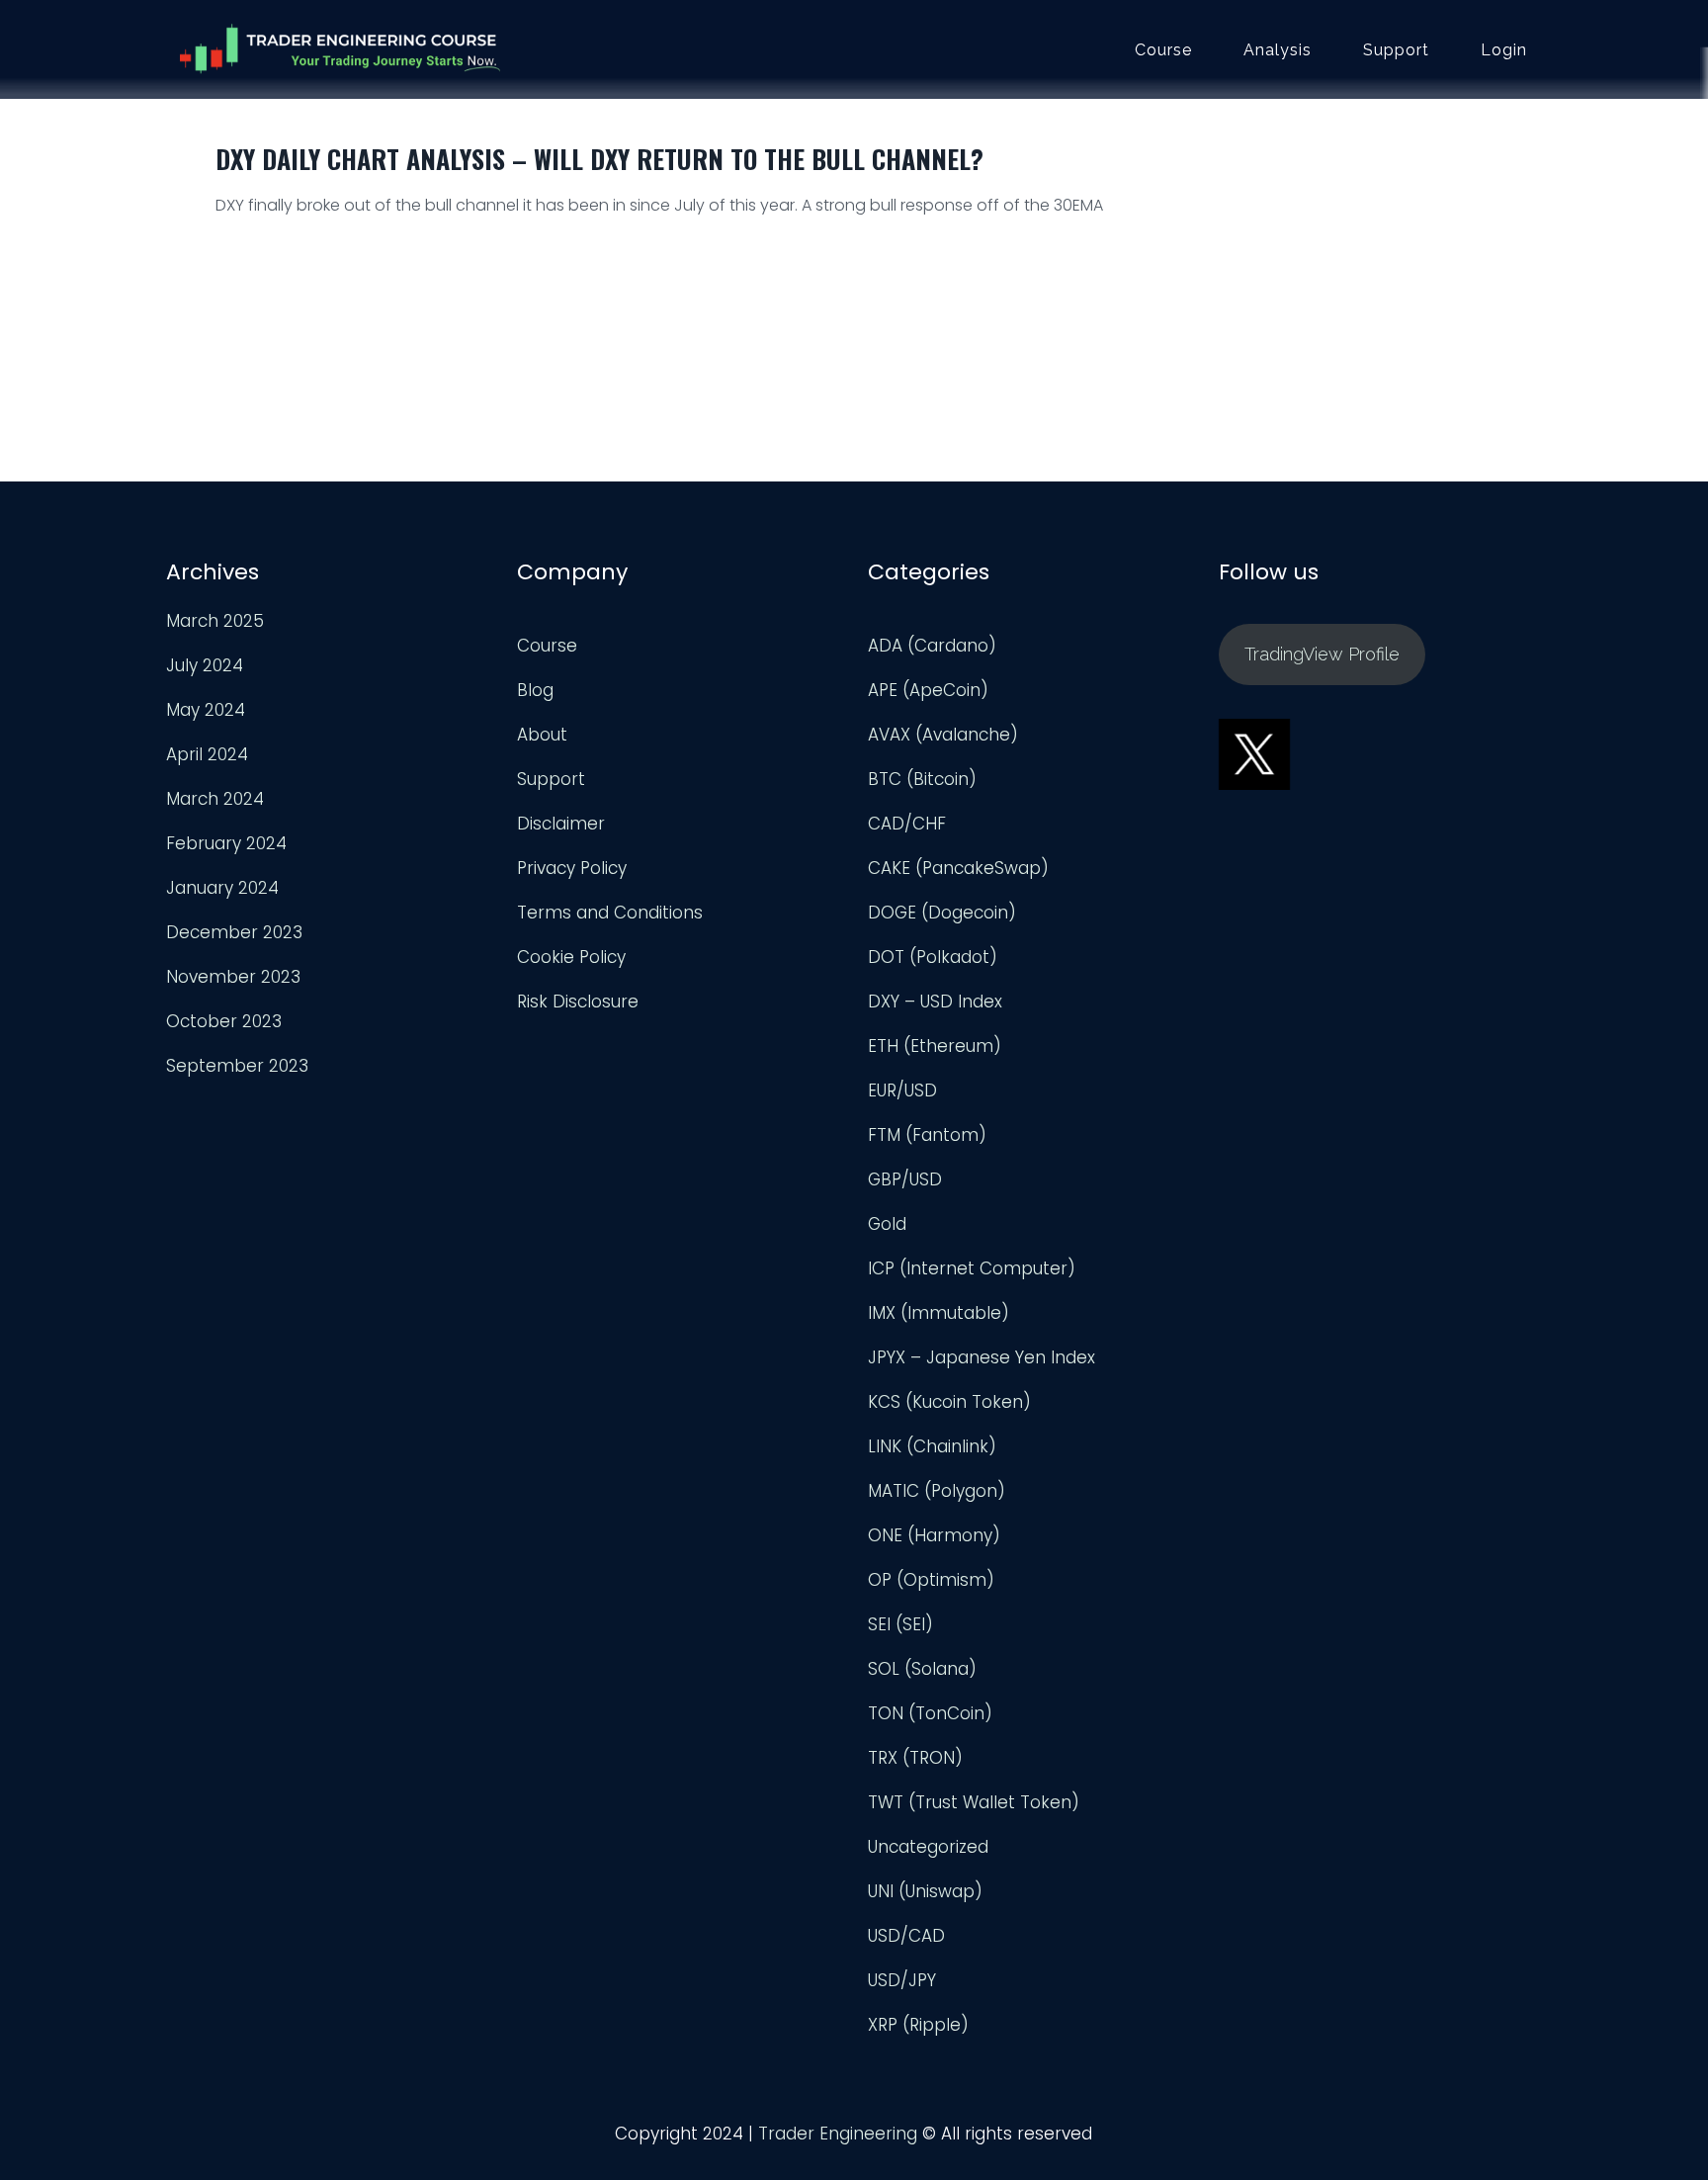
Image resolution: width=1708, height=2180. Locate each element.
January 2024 (222, 888)
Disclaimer (561, 824)
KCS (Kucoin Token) (949, 1402)
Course (1163, 50)
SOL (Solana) (922, 1669)
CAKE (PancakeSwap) (958, 868)
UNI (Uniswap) (925, 1891)
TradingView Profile (1322, 654)
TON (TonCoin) (930, 1713)
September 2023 (237, 1066)
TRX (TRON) (915, 1758)
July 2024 (205, 665)
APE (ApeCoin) (928, 690)
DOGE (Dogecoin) (942, 913)
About (542, 735)
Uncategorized (928, 1847)
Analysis (1278, 50)
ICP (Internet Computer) (972, 1268)
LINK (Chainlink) (932, 1446)
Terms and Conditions (610, 913)
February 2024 (226, 843)
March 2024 (215, 799)
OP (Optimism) (931, 1580)
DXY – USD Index (935, 1002)
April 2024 (207, 754)
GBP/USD (905, 1179)
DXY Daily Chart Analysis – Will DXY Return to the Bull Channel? (599, 159)
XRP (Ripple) (918, 2025)
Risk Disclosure (578, 1002)
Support (1396, 50)
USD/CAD (906, 1936)
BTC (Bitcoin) (922, 779)
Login (1504, 50)
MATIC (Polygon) (937, 1491)
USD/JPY (902, 1980)
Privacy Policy (572, 868)
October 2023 (224, 1021)
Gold (887, 1224)
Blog (535, 690)
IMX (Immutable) (939, 1313)
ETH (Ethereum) (935, 1046)
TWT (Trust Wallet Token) (974, 1802)
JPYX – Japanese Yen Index (982, 1357)
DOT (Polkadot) (933, 957)
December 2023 (234, 932)
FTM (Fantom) (927, 1135)
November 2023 (233, 977)
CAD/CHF (907, 824)
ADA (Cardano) (932, 646)
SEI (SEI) (900, 1624)
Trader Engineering (838, 2134)
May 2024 (206, 710)
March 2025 (215, 621)
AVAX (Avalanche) (943, 735)
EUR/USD (902, 1090)
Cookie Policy (571, 957)
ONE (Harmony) (934, 1535)
